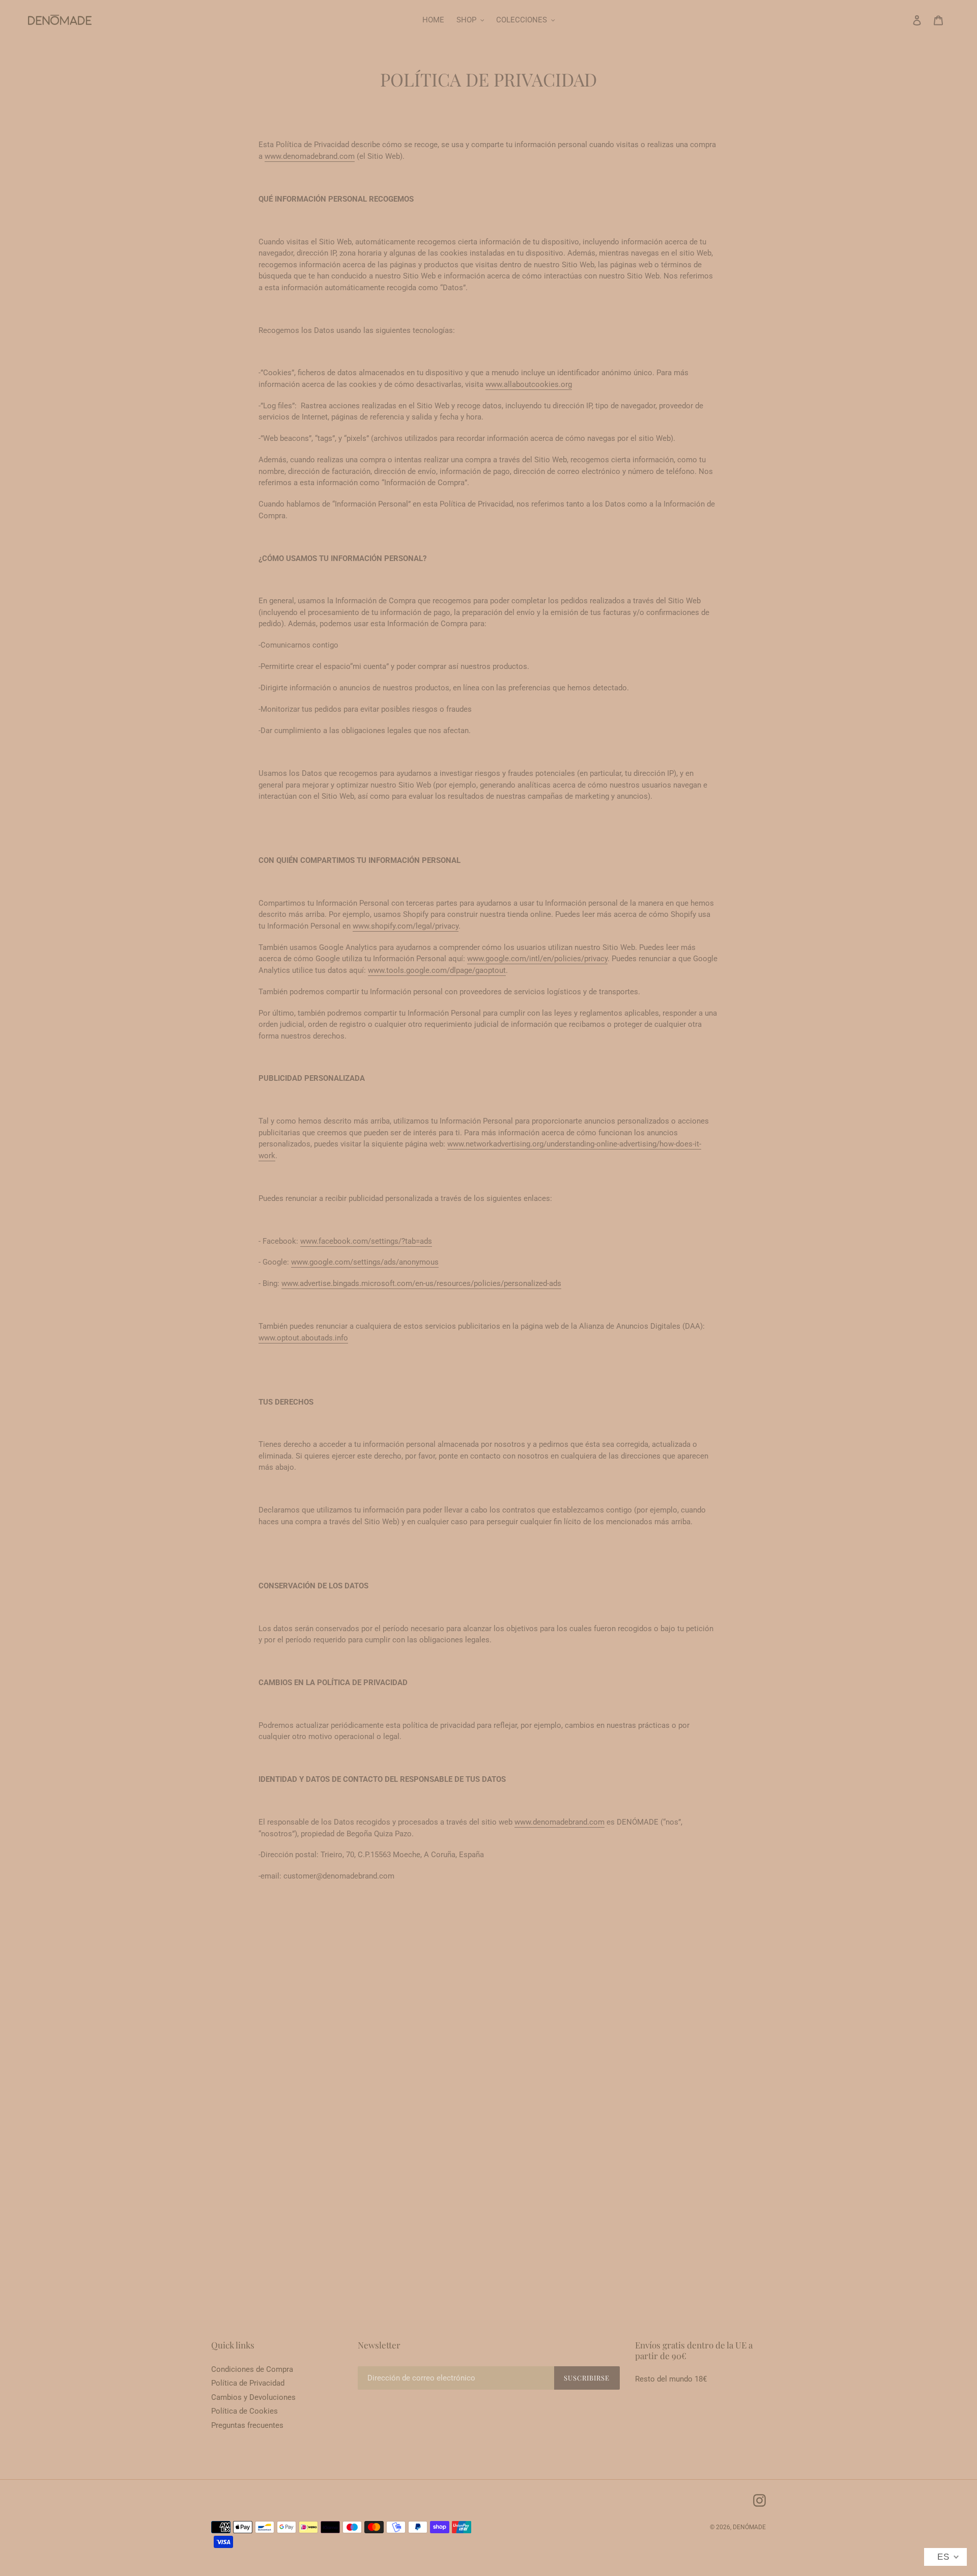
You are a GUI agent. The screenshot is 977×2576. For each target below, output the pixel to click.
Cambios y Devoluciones (253, 2397)
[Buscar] (903, 20)
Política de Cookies (245, 2411)
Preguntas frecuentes (247, 2425)
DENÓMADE (749, 2527)
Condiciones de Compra (252, 2369)
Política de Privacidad (248, 2383)
